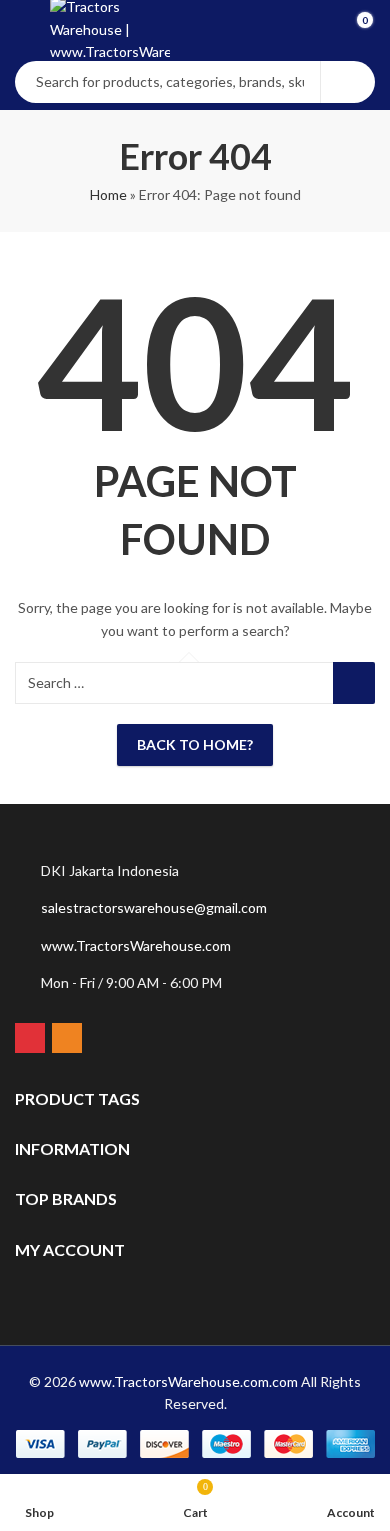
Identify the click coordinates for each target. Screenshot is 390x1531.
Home (108, 194)
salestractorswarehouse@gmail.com (154, 907)
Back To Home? (195, 744)
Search (348, 82)
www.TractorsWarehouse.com (136, 945)
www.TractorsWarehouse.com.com (188, 1381)
